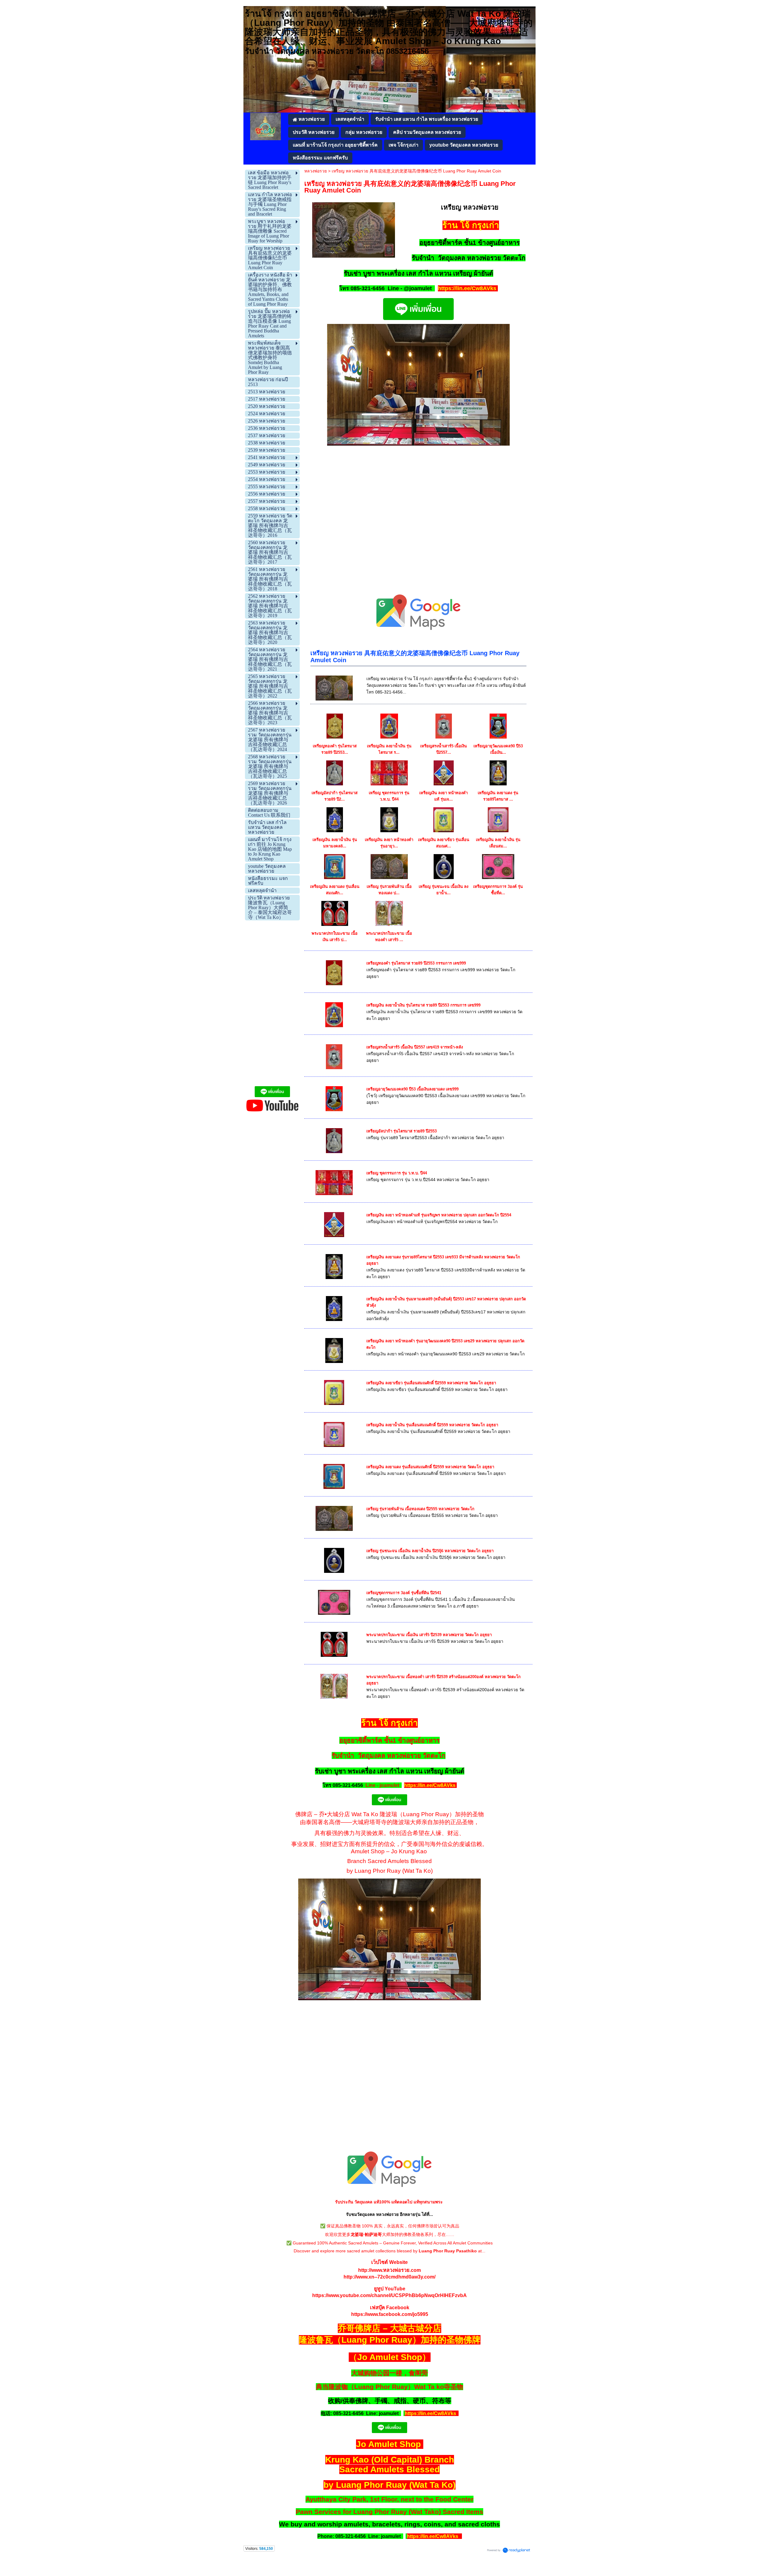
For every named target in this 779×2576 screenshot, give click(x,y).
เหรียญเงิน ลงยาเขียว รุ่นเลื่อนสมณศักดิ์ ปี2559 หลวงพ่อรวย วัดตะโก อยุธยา (431, 1383)
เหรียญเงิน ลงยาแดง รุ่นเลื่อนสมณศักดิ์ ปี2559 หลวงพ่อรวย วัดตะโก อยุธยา (430, 1467)
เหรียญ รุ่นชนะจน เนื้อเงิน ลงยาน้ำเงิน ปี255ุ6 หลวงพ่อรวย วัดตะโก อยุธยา (430, 1551)
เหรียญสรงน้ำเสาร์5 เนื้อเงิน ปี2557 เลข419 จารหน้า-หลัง (415, 1047)
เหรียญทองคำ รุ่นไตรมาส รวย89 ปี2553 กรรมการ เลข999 (416, 963)
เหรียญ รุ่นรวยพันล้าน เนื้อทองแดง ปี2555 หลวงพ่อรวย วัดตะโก (420, 1509)
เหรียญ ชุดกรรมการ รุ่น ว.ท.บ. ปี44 (397, 1173)
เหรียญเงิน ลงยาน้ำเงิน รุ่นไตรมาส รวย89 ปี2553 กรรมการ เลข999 (423, 1005)
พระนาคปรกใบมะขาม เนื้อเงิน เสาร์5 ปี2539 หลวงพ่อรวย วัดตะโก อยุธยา (429, 1635)
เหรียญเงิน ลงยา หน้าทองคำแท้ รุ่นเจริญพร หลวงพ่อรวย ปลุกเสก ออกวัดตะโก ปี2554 (439, 1215)
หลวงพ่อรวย (316, 171)
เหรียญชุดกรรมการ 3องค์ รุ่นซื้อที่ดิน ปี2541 (404, 1593)
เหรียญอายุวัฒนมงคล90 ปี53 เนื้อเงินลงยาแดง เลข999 (412, 1089)
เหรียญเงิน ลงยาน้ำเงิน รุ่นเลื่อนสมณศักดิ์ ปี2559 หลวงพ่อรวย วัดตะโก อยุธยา (432, 1425)
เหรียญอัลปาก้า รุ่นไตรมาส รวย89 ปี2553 (402, 1131)
